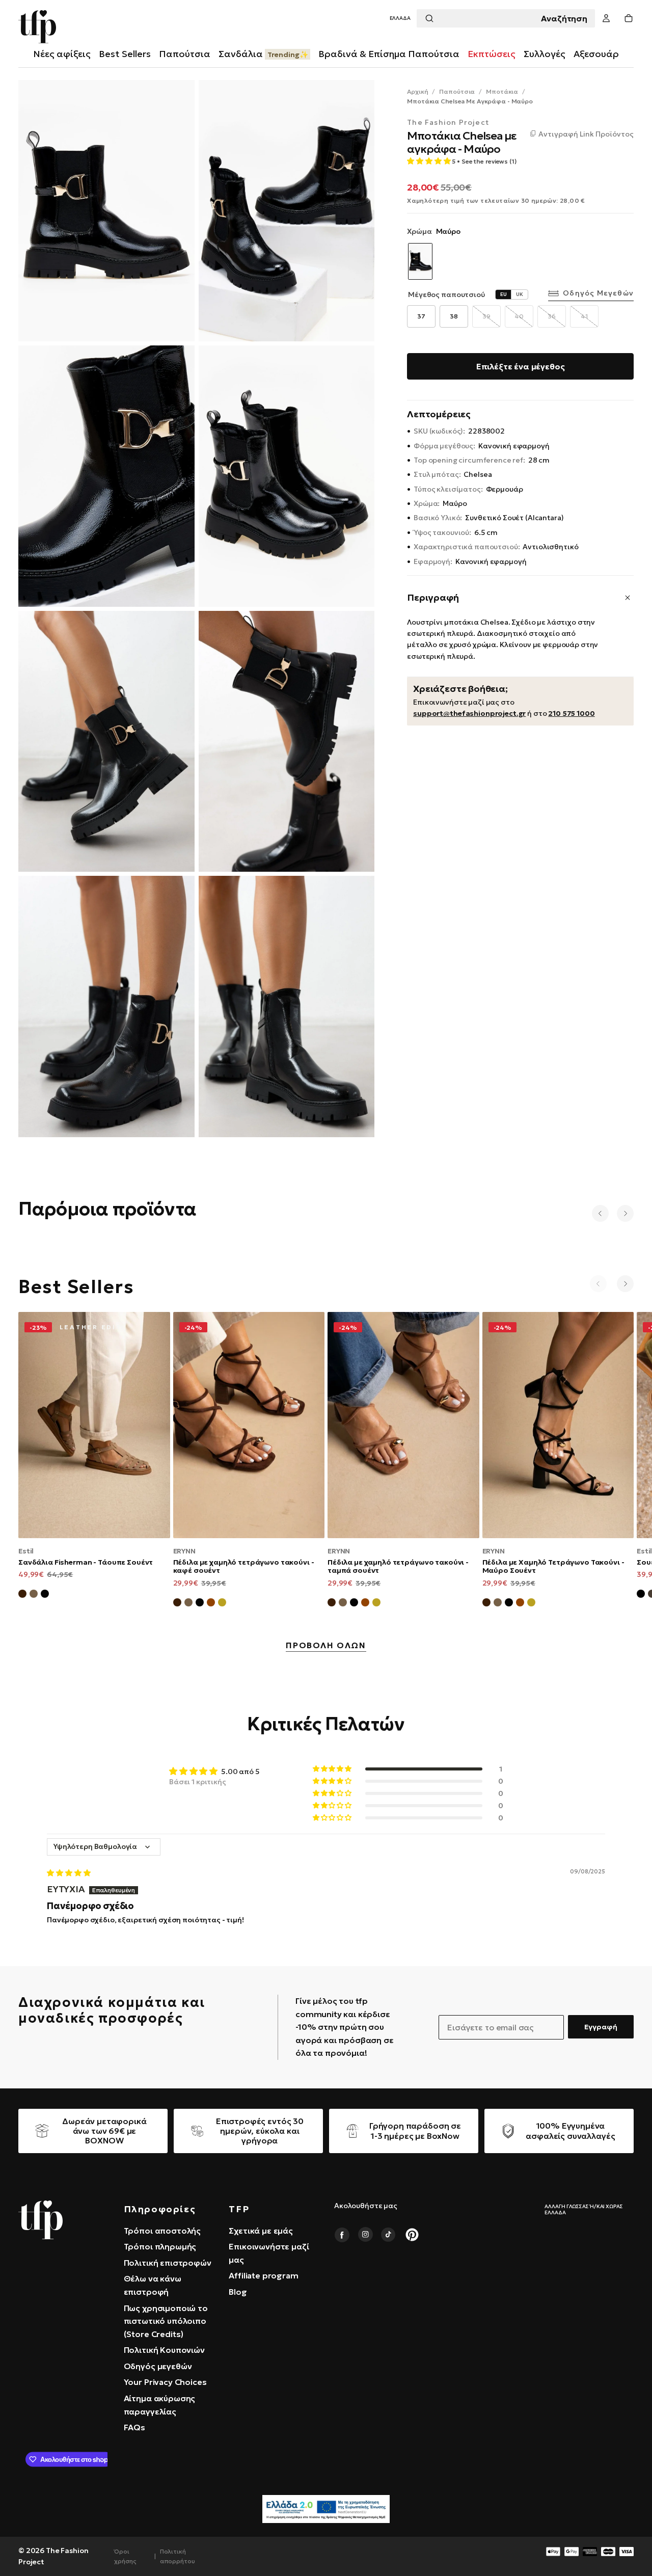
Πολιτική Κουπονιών (164, 2350)
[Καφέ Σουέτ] (22, 1595)
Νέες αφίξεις (62, 54)
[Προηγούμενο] (600, 1213)
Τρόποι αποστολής (162, 2231)
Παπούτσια (457, 91)
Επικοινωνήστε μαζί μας (269, 2253)
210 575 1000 (571, 713)
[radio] (421, 316)
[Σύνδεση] (606, 19)
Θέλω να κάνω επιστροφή (153, 2285)
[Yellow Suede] (222, 1604)
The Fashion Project (448, 123)
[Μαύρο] (641, 1595)
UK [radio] (520, 294)
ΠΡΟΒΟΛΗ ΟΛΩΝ (326, 1646)
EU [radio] (504, 294)
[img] (69, 1873)
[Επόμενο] (625, 1213)
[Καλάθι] (629, 19)
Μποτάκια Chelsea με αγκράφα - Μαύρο (470, 101)
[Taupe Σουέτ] (188, 1604)
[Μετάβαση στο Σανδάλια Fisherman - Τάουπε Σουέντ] (94, 1425)
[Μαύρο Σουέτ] (45, 1595)
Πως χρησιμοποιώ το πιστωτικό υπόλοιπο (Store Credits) (166, 2321)
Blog (238, 2292)
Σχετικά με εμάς (261, 2231)
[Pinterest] (412, 2235)
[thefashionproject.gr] (40, 2220)
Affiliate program (263, 2275)
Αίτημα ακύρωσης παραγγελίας (160, 2405)
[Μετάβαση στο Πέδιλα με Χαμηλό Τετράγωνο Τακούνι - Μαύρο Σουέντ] (558, 1425)
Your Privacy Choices (165, 2382)
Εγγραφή (601, 2027)
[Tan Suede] (211, 1604)
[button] (400, 19)
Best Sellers (125, 54)
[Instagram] (365, 2235)
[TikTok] (389, 2235)
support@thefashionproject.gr (469, 713)
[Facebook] (342, 2235)
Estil (26, 1551)
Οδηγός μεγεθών (598, 293)
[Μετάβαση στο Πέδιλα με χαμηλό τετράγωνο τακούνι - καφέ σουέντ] (249, 1425)
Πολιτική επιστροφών (168, 2263)
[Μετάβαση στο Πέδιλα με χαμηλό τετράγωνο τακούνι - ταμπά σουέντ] (403, 1425)
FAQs (134, 2427)
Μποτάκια (502, 91)
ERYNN (184, 1551)
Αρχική (417, 91)
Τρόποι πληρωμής (160, 2246)
